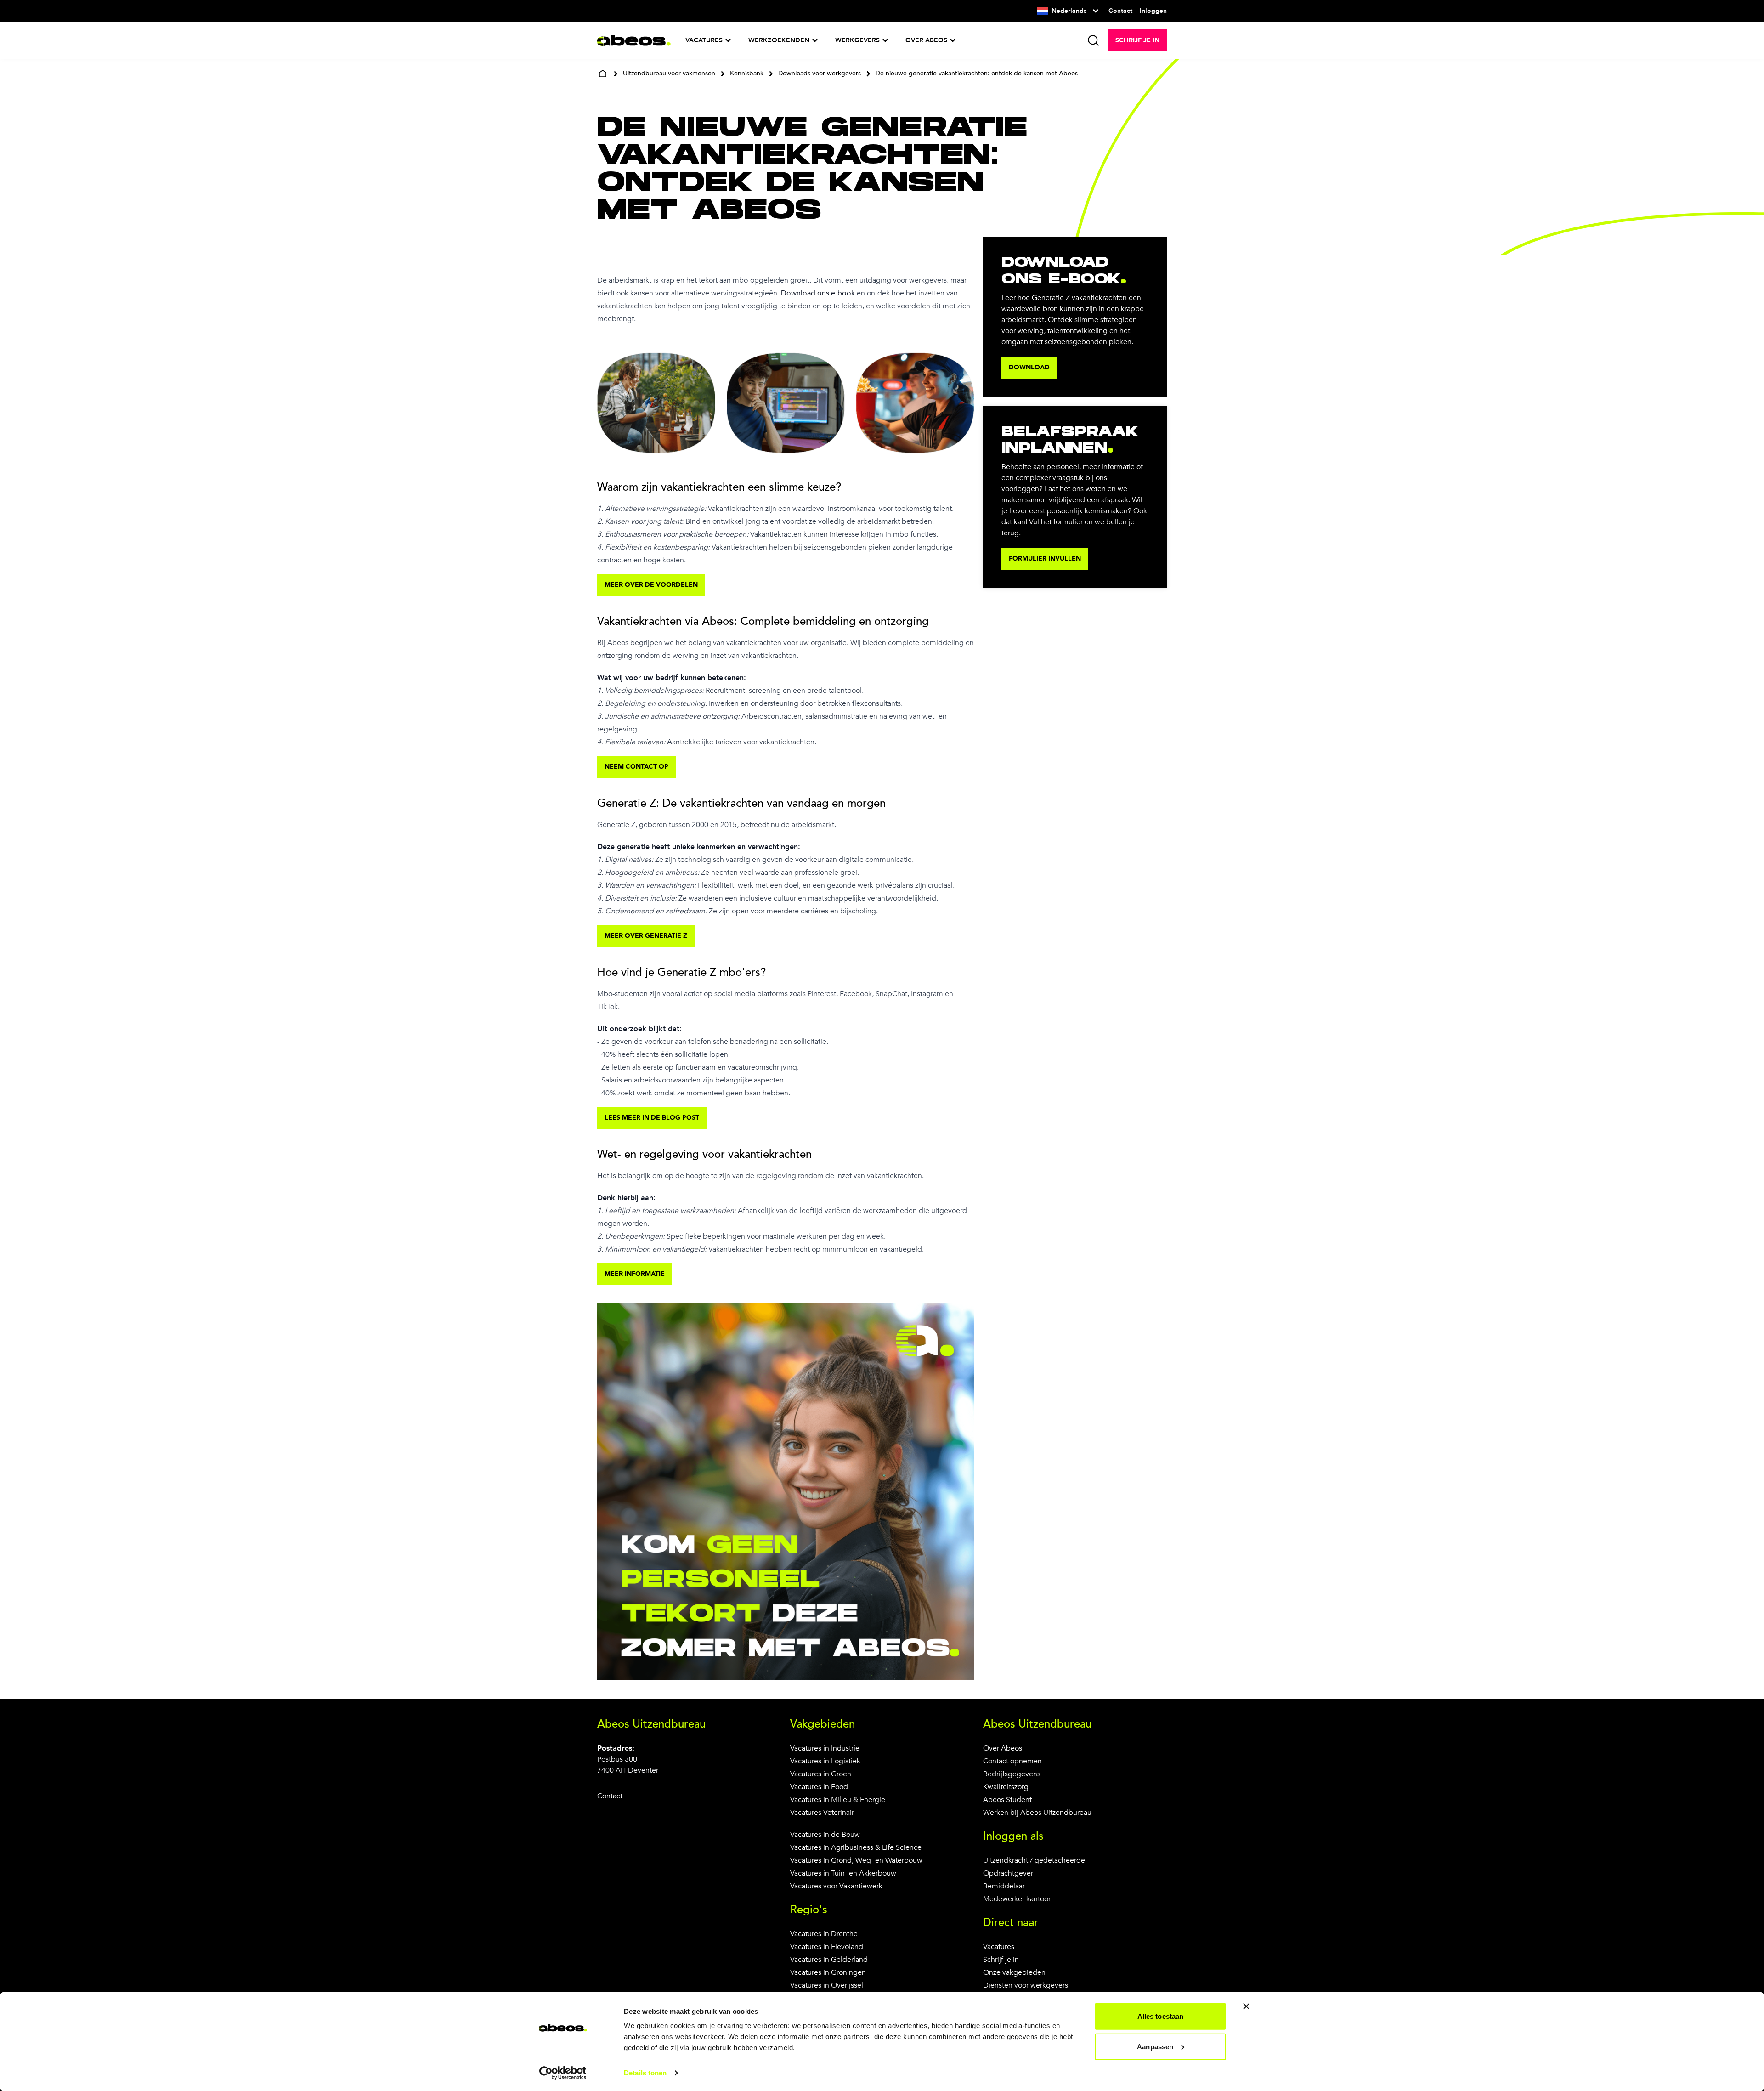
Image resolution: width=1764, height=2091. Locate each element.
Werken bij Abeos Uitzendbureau (1037, 1813)
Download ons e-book (818, 293)
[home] (603, 74)
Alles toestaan (1160, 2016)
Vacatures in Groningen (828, 1972)
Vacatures (999, 1947)
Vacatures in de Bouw (825, 1835)
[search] (1093, 40)
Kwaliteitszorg (1006, 1787)
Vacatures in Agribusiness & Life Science (856, 1847)
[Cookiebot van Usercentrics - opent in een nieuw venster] (563, 2073)
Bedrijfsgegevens (1012, 1774)
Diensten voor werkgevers (1026, 1985)
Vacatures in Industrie (825, 1748)
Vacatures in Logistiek (825, 1761)
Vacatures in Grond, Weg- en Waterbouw (856, 1860)
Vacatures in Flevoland (827, 1947)
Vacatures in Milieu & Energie (838, 1800)
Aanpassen (1155, 2046)
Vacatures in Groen (821, 1774)
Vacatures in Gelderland (829, 1960)
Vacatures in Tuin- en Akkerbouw (843, 1873)
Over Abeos (1003, 1748)
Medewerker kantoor (1017, 1899)
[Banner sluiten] (1246, 2006)
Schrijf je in (1001, 1960)
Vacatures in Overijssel (827, 1985)
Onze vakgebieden (1014, 1972)
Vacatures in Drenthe (824, 1934)
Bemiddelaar (1004, 1886)
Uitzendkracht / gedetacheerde (1034, 1860)
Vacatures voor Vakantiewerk (836, 1886)
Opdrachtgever (1008, 1873)
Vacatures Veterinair (822, 1813)
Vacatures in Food (819, 1787)
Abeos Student (1007, 1800)
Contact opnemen (1012, 1761)
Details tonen (645, 2073)
